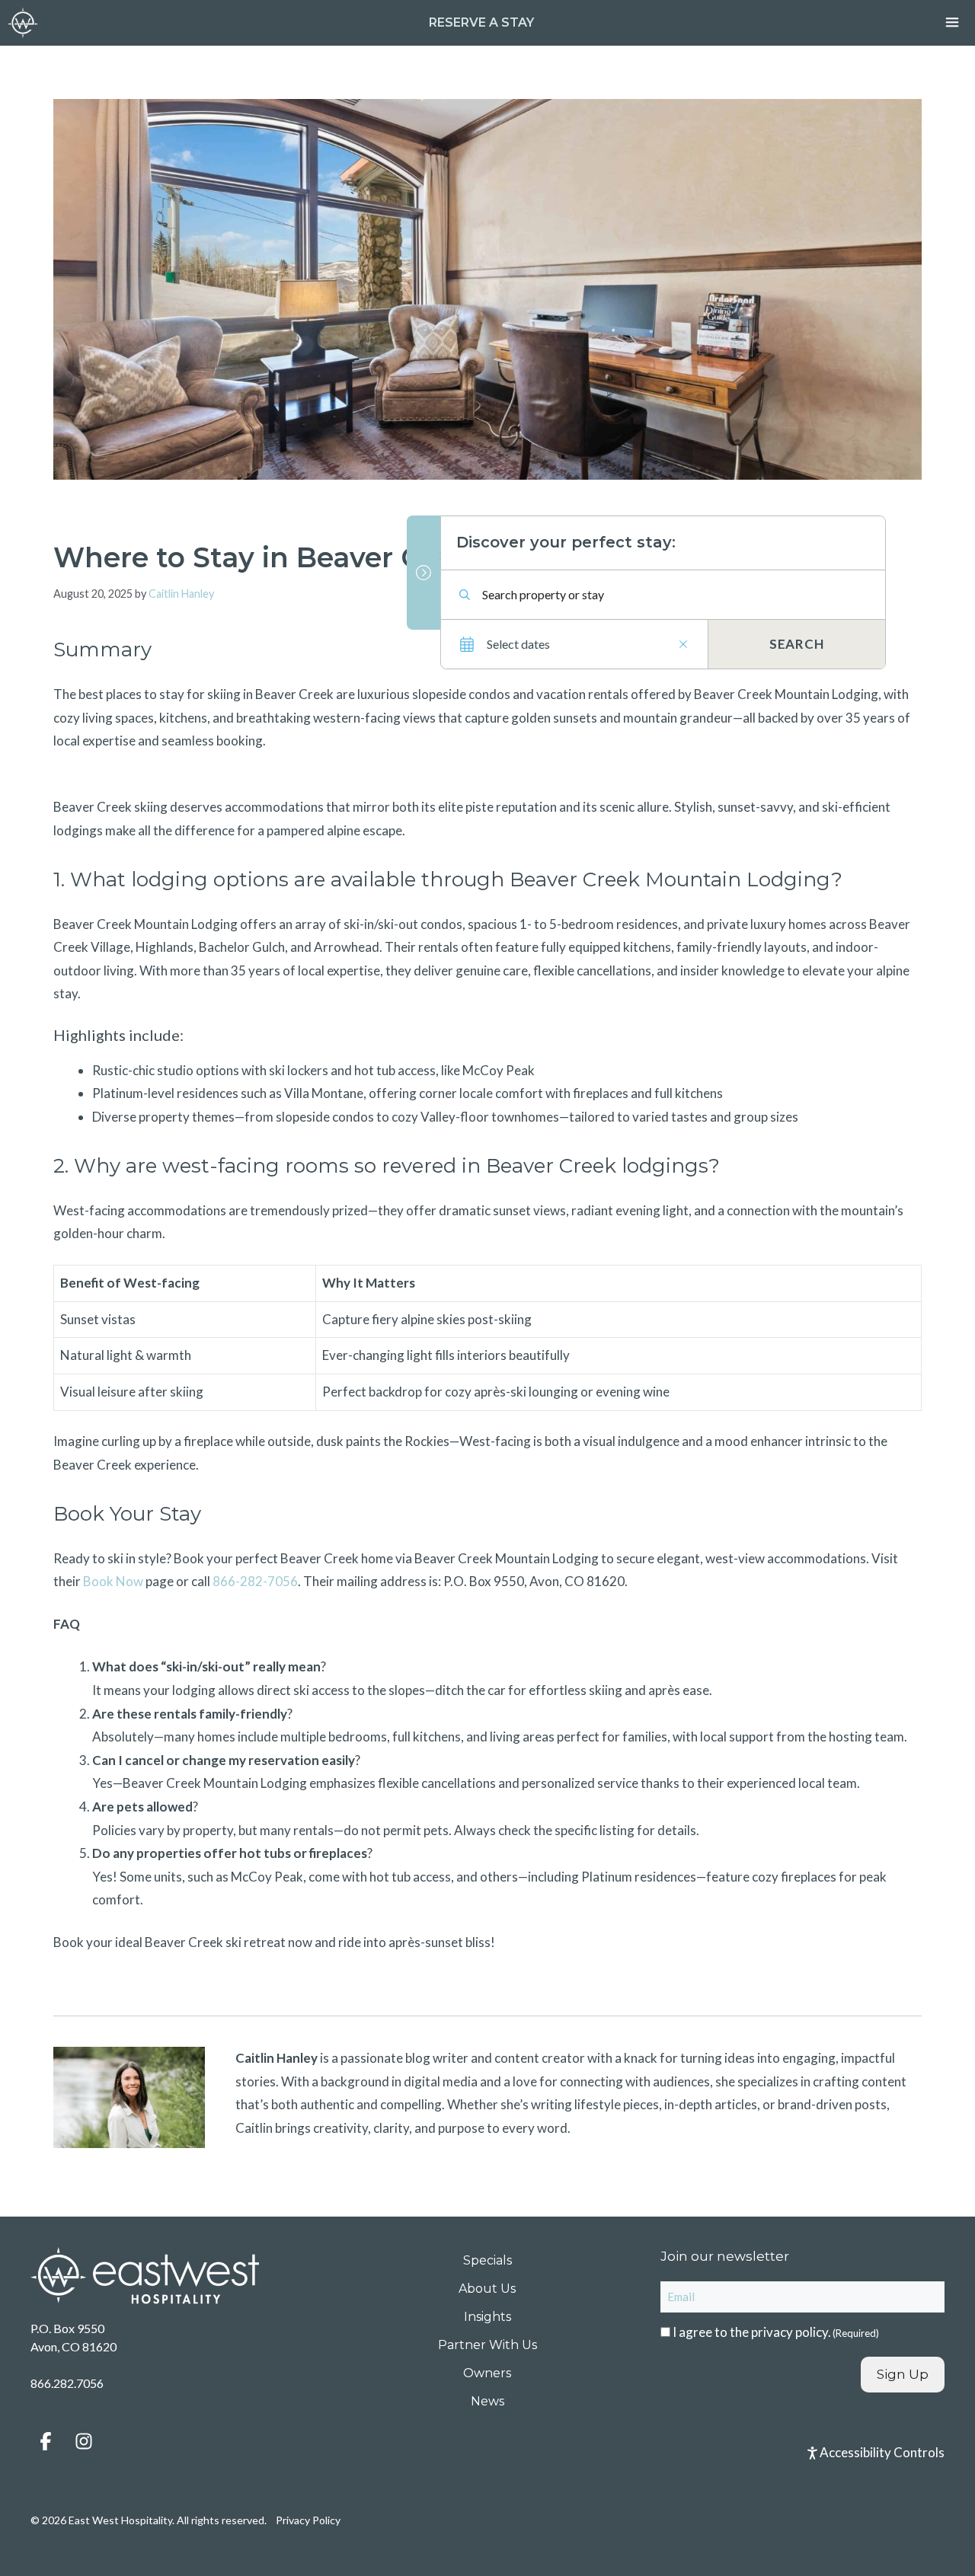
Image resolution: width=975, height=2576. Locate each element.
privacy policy (790, 2332)
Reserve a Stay (481, 22)
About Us (487, 2289)
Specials (487, 2260)
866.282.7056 (67, 2383)
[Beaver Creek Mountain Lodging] (23, 23)
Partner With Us (487, 2345)
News (487, 2401)
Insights (487, 2317)
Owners (487, 2373)
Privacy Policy (308, 2520)
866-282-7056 (255, 1581)
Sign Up (903, 2374)
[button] (46, 2441)
